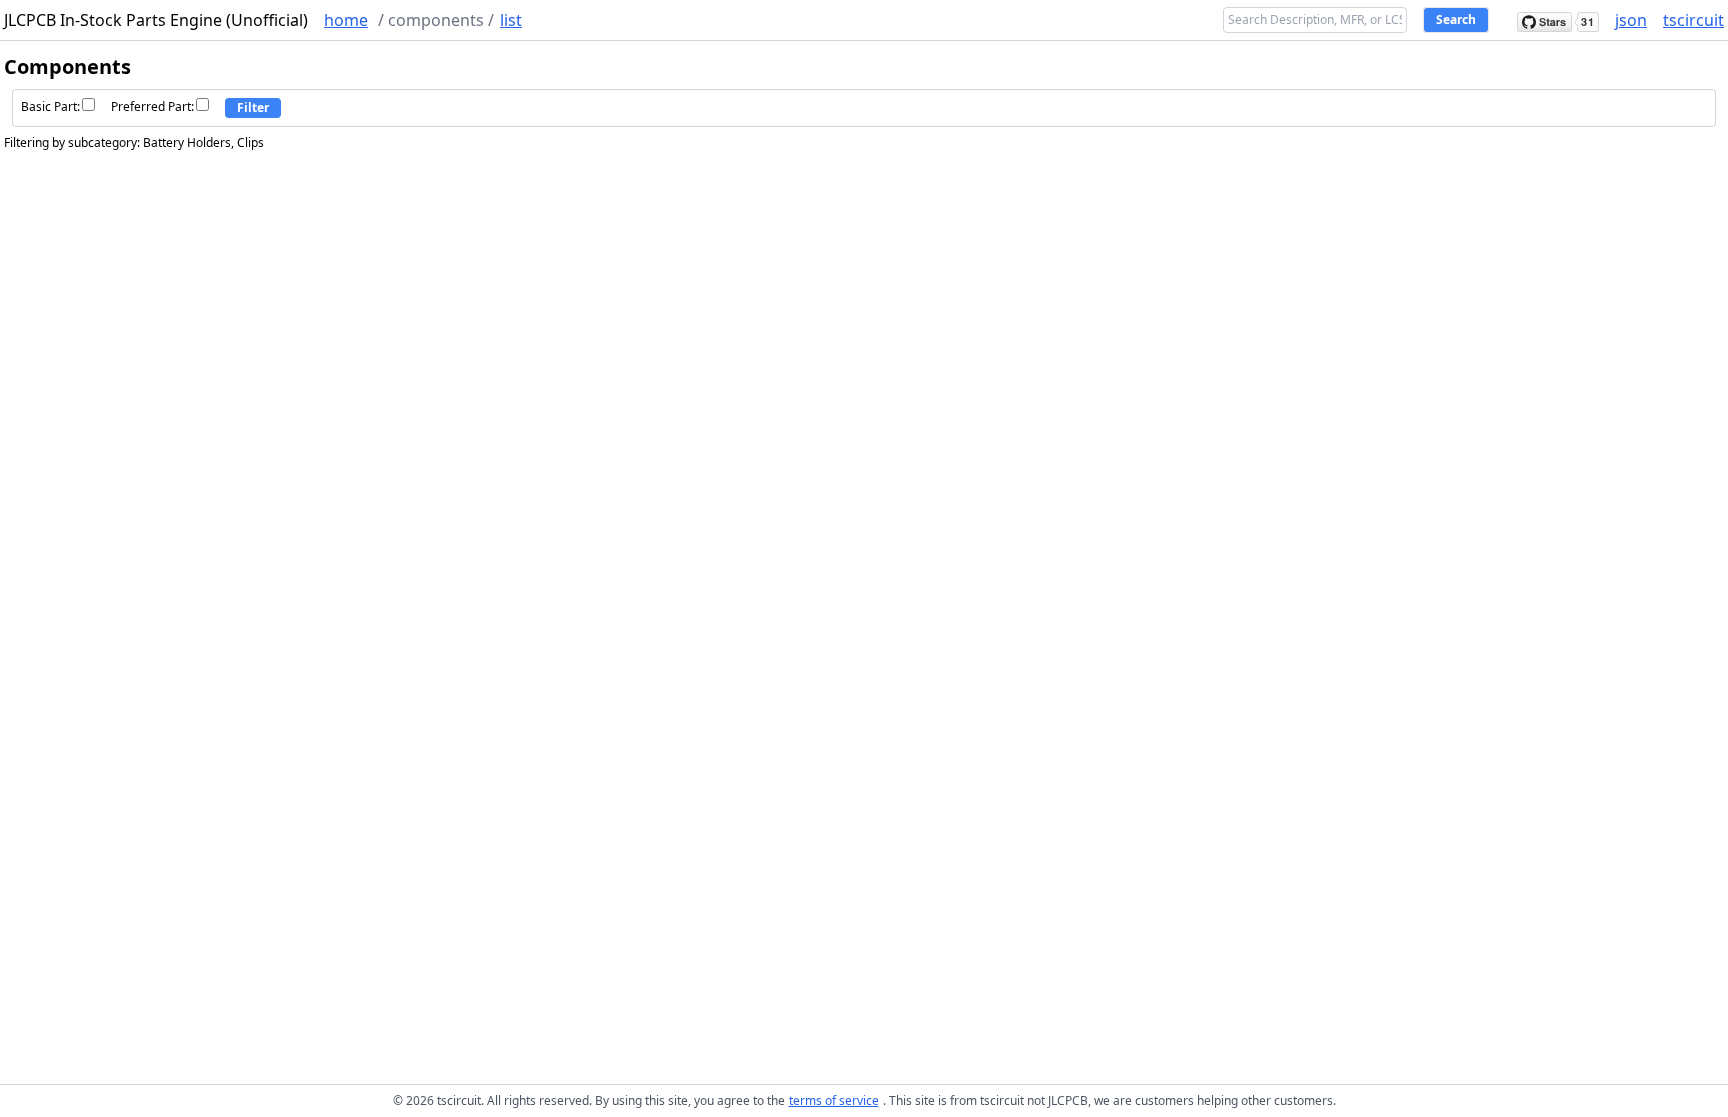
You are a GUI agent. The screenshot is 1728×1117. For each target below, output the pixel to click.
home (346, 20)
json (1631, 20)
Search (1456, 19)
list (511, 20)
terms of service (834, 1100)
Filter (253, 107)
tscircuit (1693, 20)
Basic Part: (50, 106)
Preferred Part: (152, 106)
